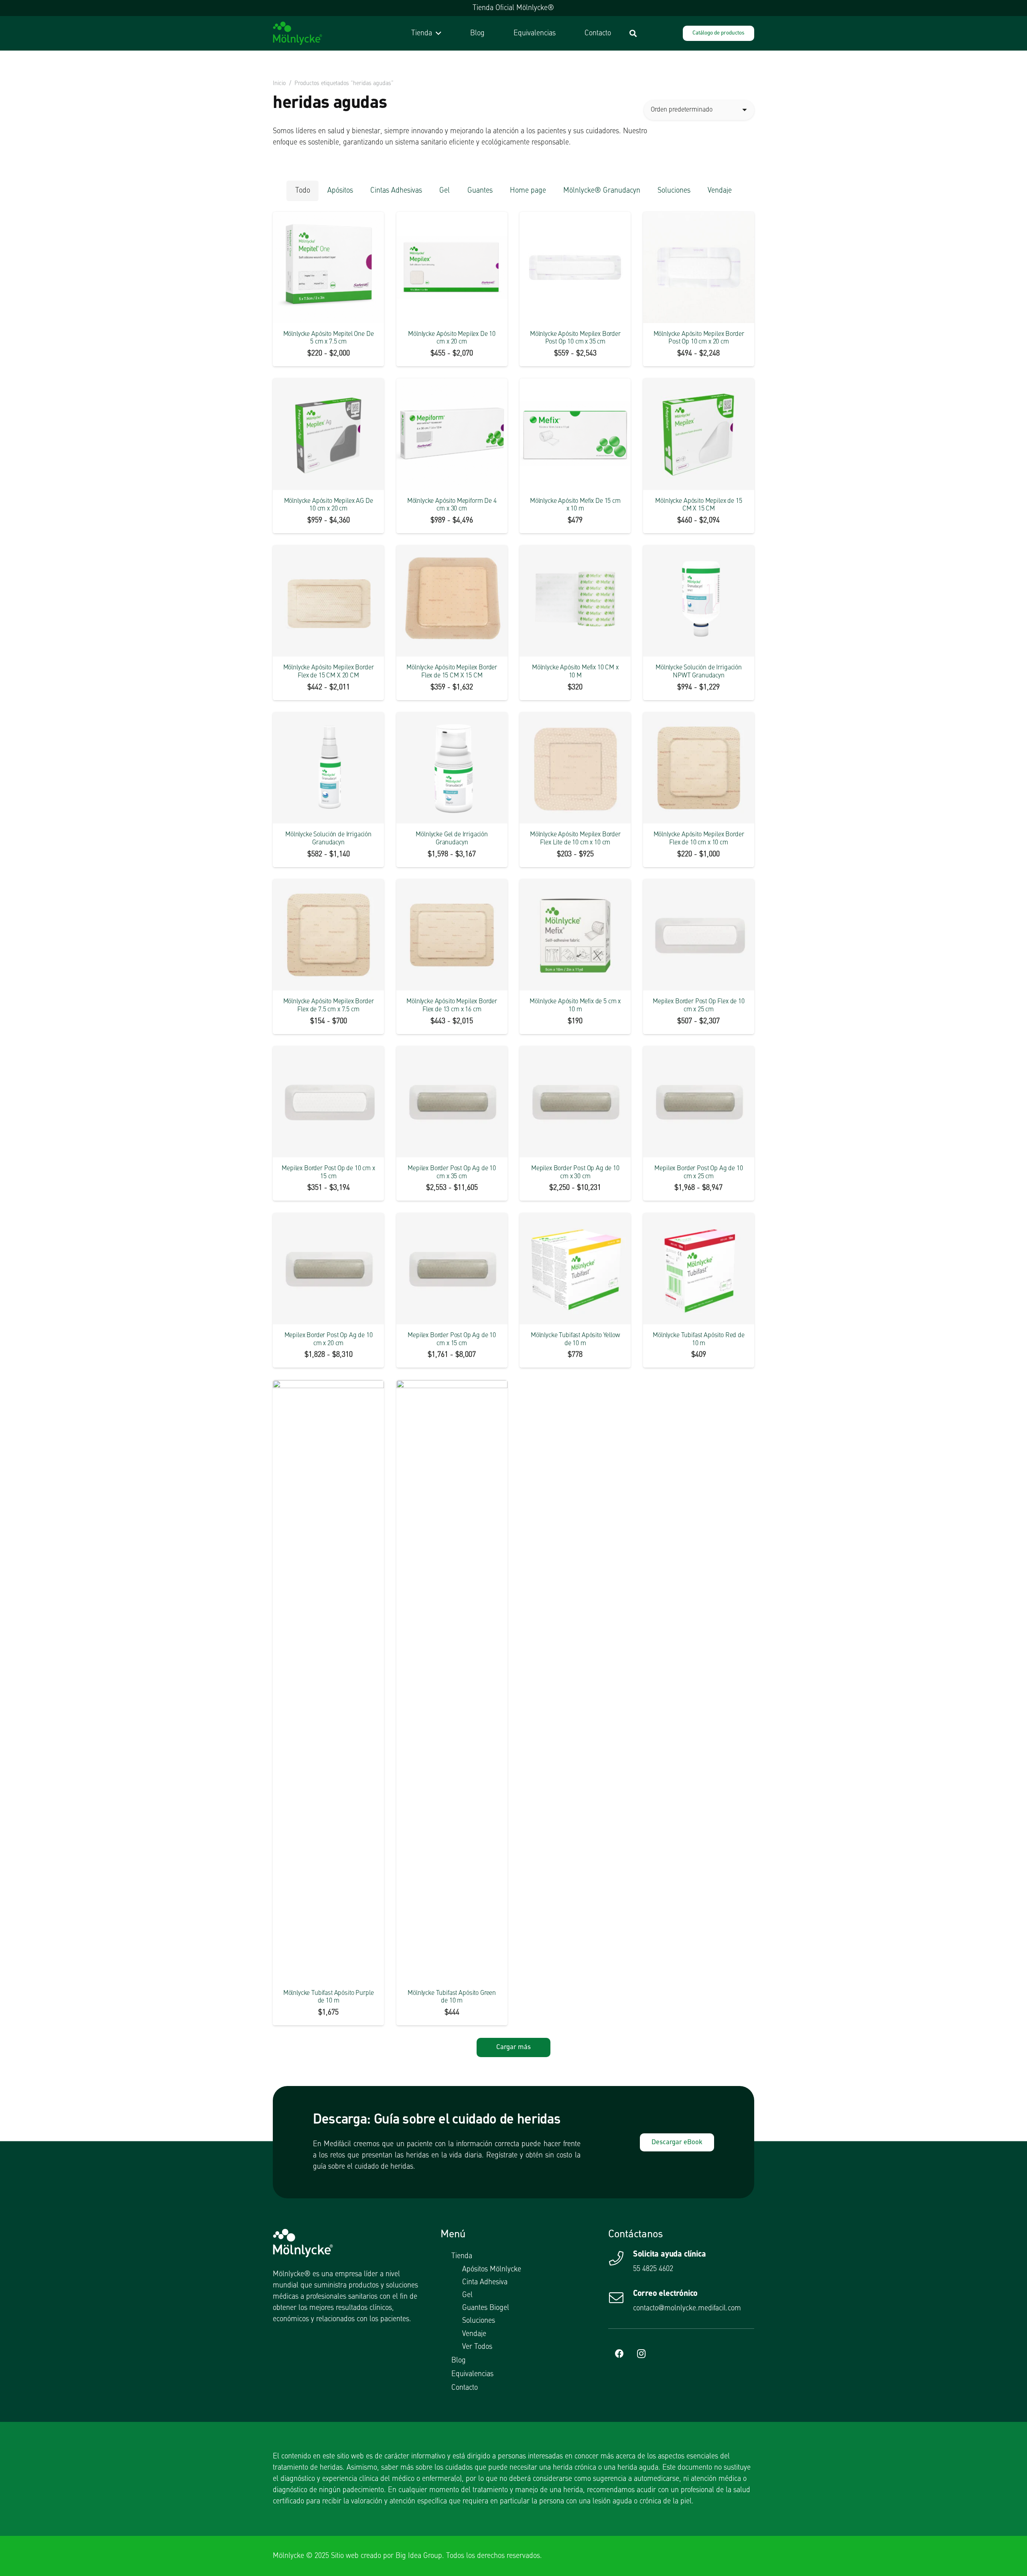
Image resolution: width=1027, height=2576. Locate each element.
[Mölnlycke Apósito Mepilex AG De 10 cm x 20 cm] (328, 434)
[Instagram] (641, 2354)
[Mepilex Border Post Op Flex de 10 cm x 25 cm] (699, 935)
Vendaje (474, 2334)
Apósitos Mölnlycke (492, 2269)
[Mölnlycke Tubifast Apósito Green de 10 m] (452, 1681)
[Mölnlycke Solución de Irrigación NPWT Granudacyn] (699, 601)
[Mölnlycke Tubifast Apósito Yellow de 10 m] (575, 1269)
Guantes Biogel (486, 2308)
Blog (459, 2360)
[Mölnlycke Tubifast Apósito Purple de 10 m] (328, 1681)
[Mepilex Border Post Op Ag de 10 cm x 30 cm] (575, 1102)
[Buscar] (633, 33)
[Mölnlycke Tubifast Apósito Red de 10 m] (699, 1269)
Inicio (279, 83)
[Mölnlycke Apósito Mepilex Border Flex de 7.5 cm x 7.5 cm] (328, 935)
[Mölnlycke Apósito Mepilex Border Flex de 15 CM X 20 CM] (328, 601)
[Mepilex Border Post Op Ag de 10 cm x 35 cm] (452, 1102)
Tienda (462, 2256)
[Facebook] (619, 2354)
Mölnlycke (288, 2556)
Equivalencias (472, 2374)
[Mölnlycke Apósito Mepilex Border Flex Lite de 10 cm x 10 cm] (575, 768)
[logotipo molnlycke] (297, 33)
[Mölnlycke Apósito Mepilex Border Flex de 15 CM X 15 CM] (452, 601)
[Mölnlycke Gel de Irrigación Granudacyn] (452, 768)
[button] (437, 33)
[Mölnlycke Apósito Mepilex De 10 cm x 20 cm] (452, 267)
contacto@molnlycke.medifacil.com (687, 2308)
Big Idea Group (419, 2556)
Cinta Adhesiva (485, 2282)
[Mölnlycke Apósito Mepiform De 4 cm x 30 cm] (452, 434)
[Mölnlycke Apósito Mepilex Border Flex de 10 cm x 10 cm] (699, 768)
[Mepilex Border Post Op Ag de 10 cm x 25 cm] (699, 1102)
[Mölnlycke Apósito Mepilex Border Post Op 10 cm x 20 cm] (699, 267)
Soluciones (479, 2321)
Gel (467, 2295)
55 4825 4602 (653, 2269)
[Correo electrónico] (621, 2298)
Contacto (465, 2388)
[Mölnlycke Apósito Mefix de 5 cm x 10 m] (575, 935)
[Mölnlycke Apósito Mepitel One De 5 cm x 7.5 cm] (328, 267)
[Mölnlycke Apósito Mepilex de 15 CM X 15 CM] (699, 434)
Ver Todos (477, 2347)
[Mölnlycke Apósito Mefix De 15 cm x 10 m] (575, 434)
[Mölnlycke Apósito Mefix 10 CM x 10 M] (575, 601)
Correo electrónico (665, 2294)
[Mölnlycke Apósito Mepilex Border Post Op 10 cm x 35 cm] (575, 267)
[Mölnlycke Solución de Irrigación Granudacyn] (328, 768)
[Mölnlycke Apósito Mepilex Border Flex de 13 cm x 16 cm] (452, 935)
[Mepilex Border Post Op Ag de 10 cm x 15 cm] (452, 1269)
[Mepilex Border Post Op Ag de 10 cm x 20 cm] (328, 1269)
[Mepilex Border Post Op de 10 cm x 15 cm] (328, 1102)
